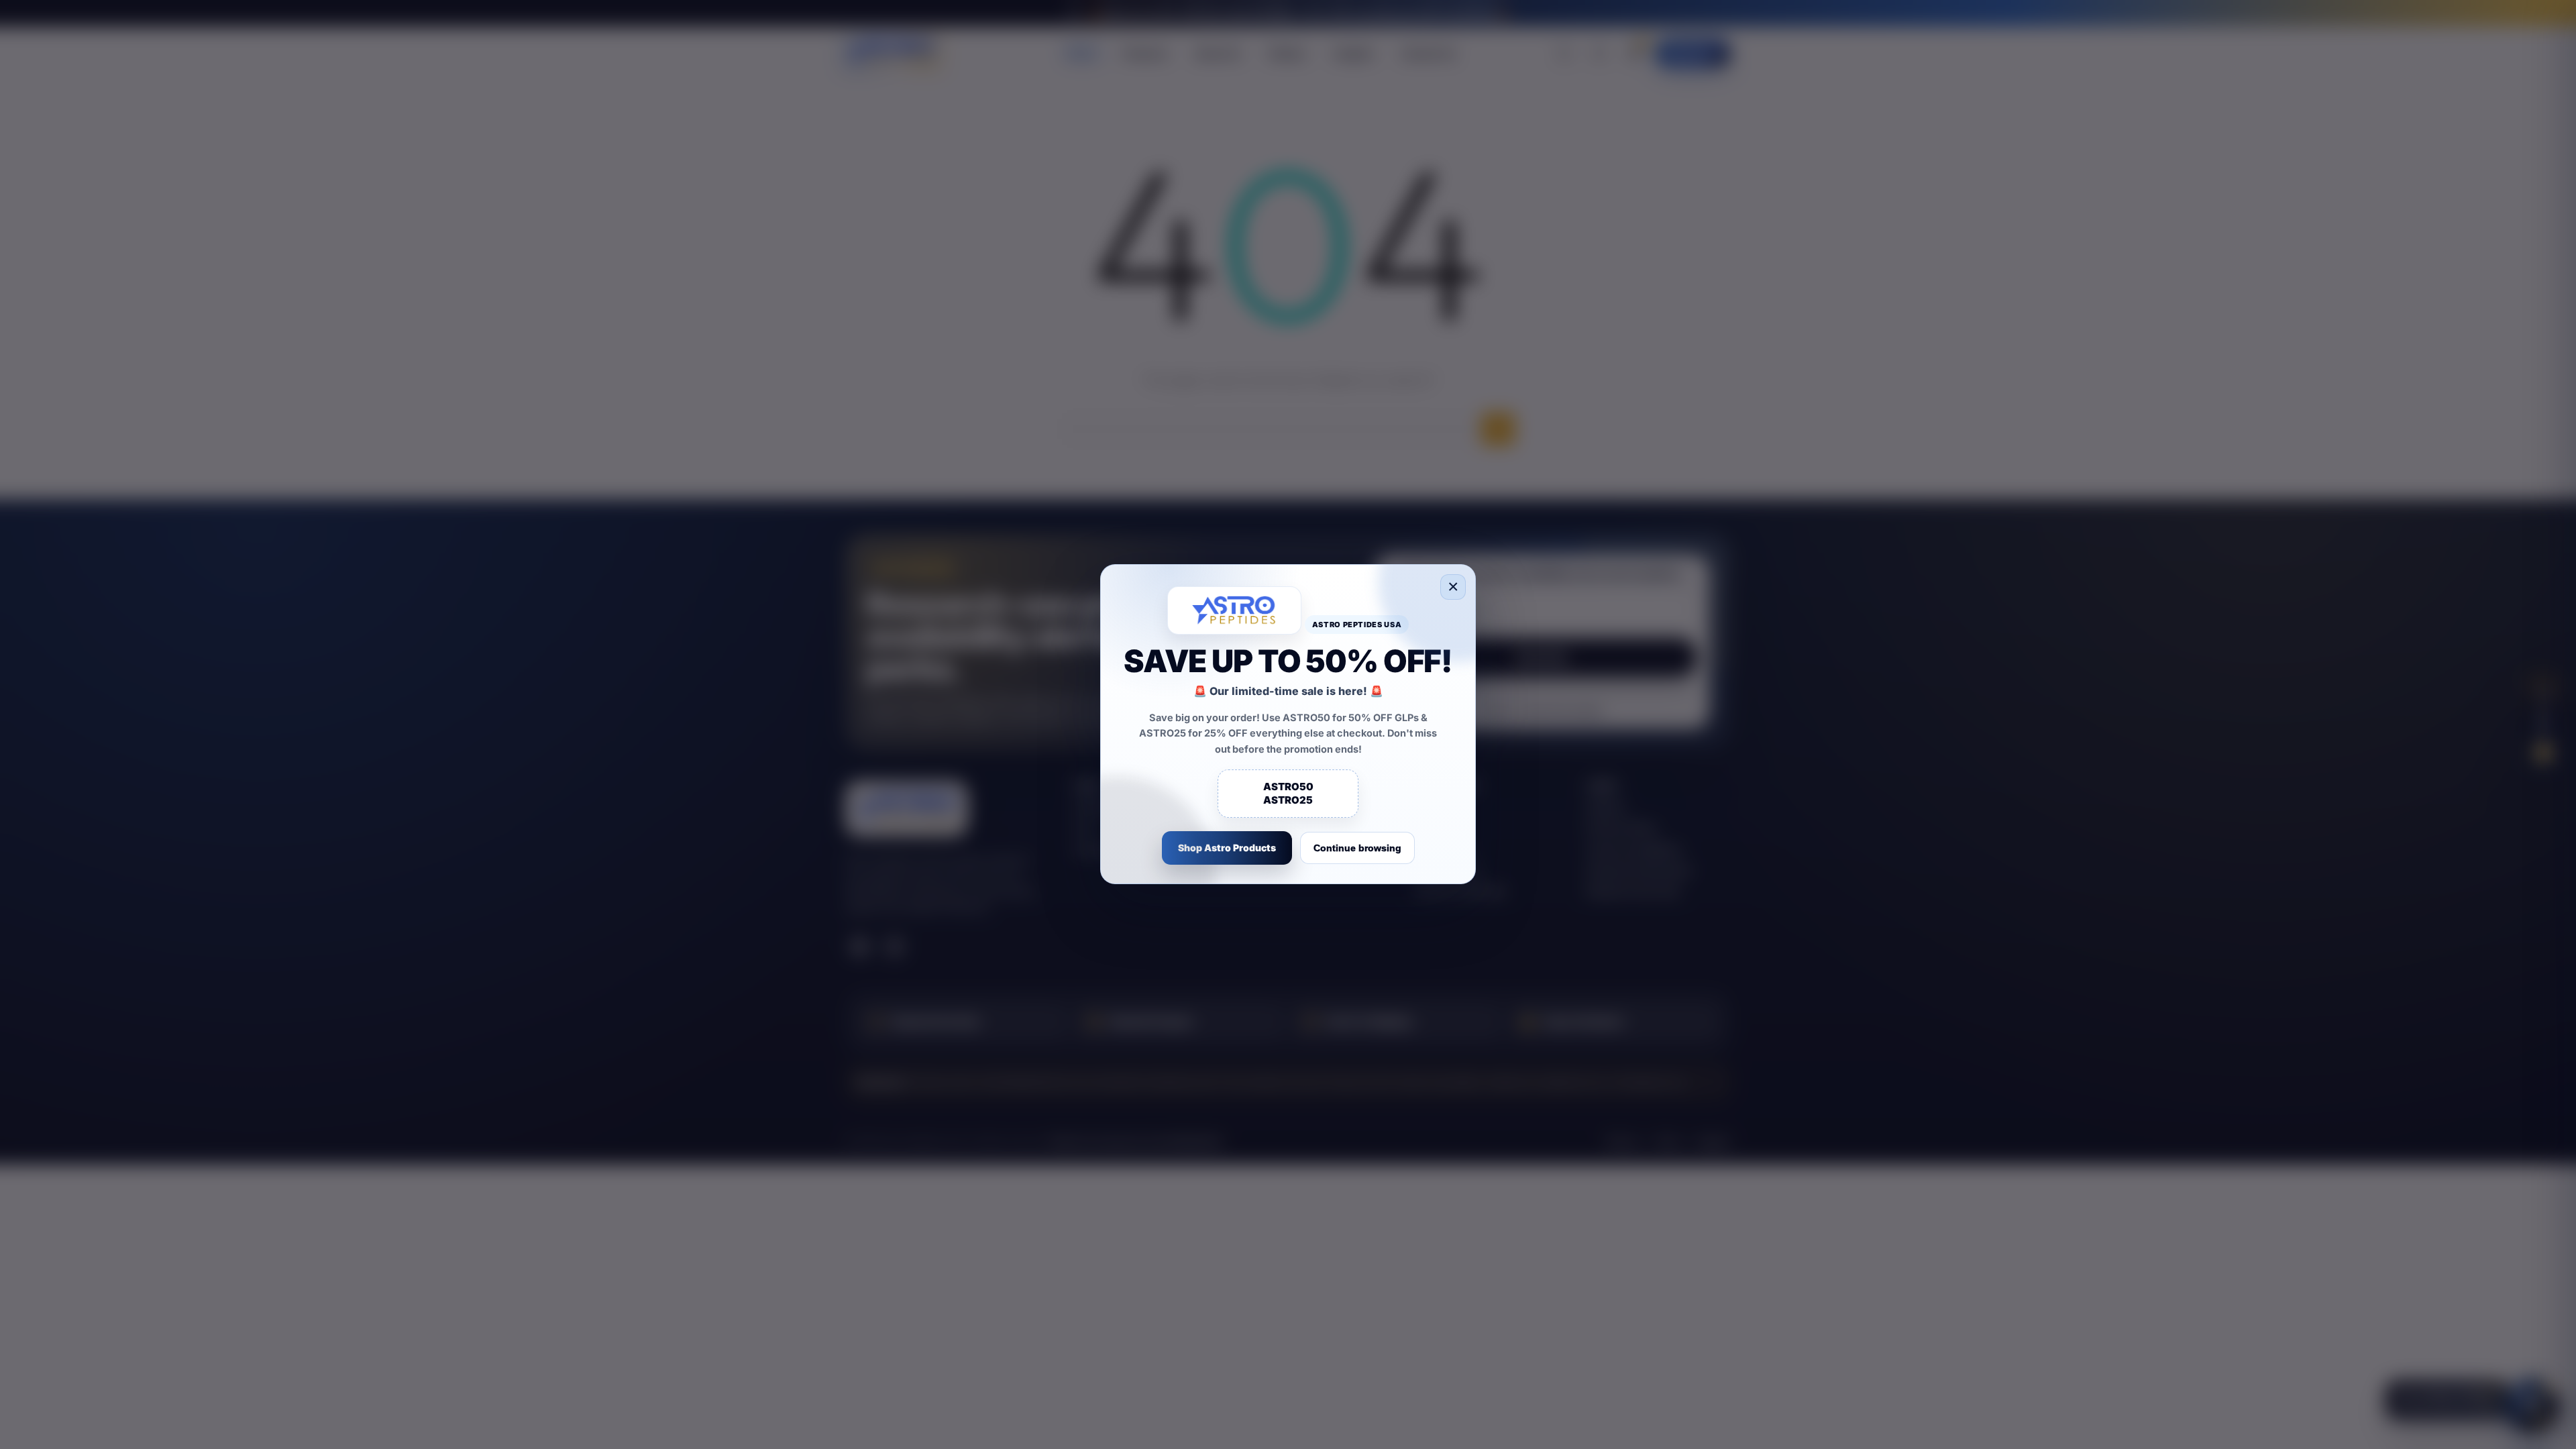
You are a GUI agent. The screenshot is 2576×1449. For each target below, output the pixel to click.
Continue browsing (1357, 849)
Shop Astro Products (1227, 848)
